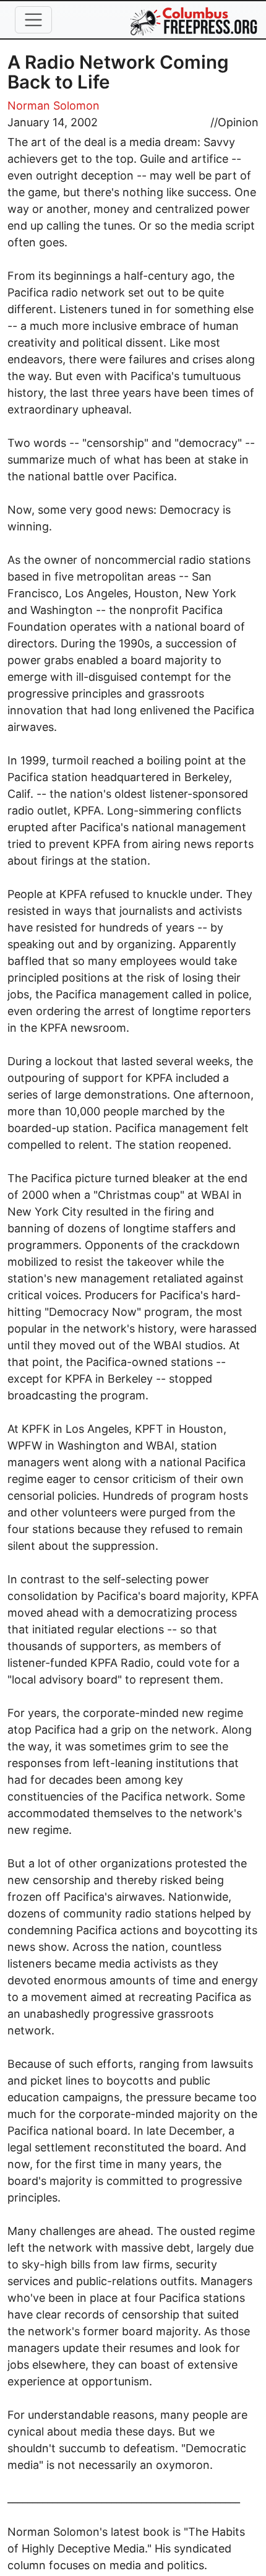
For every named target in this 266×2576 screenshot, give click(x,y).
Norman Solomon (54, 106)
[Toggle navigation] (33, 20)
